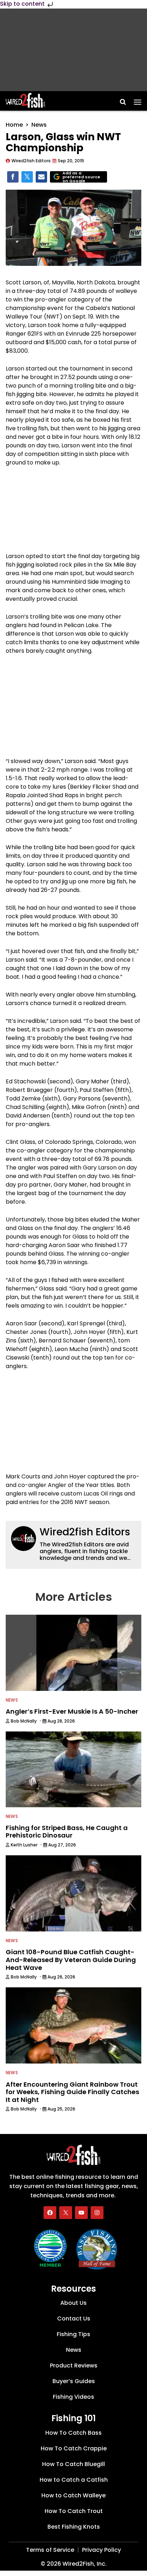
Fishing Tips (73, 2334)
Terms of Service (50, 2550)
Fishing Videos (73, 2397)
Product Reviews (74, 2365)
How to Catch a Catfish (74, 2480)
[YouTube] (81, 2212)
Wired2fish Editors (85, 1532)
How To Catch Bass (73, 2433)
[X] (66, 2212)
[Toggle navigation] (138, 100)
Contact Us (74, 2319)
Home (14, 125)
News (39, 125)
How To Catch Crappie (74, 2448)
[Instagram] (97, 2212)
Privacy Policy (102, 2550)
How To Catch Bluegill (73, 2464)
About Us (73, 2303)
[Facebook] (50, 2212)
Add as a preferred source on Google (81, 177)
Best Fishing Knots (74, 2527)
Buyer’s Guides (74, 2381)
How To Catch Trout (74, 2511)
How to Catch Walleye (73, 2495)
